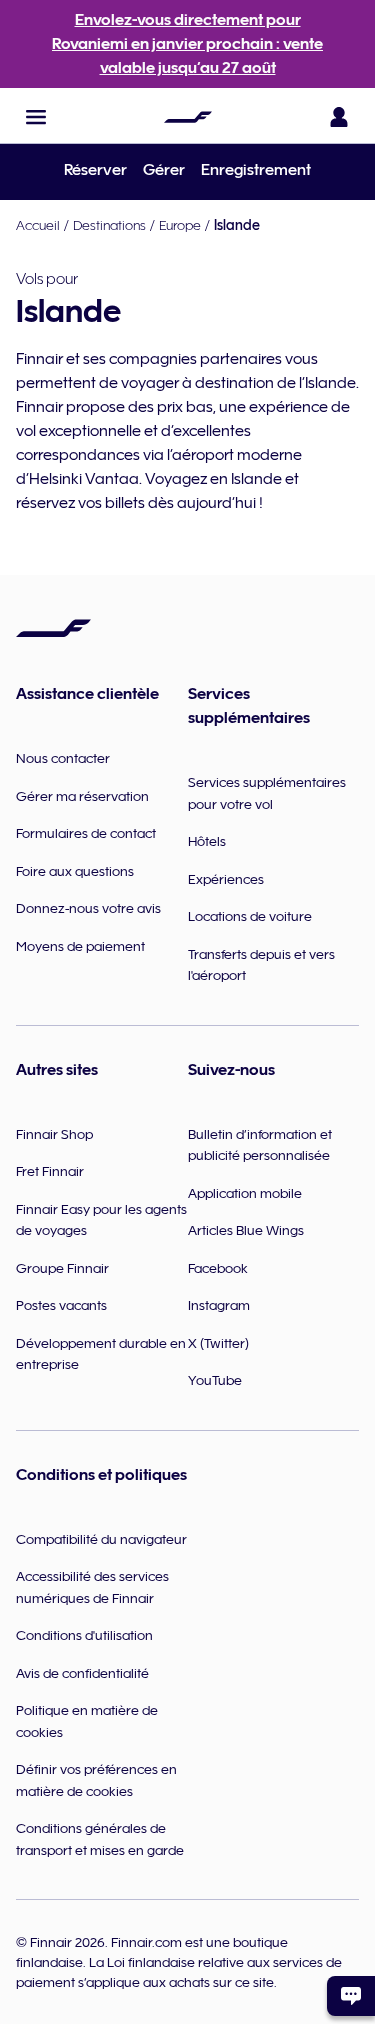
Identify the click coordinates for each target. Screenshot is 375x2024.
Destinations (109, 225)
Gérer (164, 170)
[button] (36, 117)
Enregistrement (256, 170)
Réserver (95, 170)
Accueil (38, 225)
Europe (180, 225)
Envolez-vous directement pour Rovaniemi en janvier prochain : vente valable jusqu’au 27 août (187, 44)
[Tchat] (351, 1996)
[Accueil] (188, 117)
